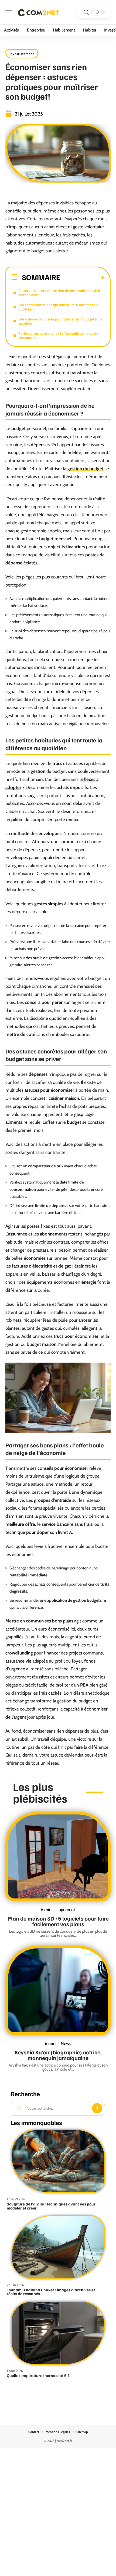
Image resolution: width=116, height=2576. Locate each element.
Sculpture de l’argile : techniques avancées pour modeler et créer (51, 2206)
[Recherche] (86, 12)
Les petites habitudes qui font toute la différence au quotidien (59, 307)
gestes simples (49, 904)
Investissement (22, 54)
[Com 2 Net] (39, 12)
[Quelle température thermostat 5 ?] (58, 2333)
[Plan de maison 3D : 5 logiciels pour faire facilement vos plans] (58, 1856)
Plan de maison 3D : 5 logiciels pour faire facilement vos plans (58, 1921)
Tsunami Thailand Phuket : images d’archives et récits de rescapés (51, 2292)
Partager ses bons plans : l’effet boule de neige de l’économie (58, 335)
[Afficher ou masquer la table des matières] (83, 278)
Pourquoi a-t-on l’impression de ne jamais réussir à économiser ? (59, 293)
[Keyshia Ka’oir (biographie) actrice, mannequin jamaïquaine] (58, 1990)
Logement (66, 1910)
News (66, 2043)
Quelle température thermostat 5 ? (38, 2375)
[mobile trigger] (10, 12)
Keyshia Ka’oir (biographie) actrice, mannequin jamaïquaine (58, 2055)
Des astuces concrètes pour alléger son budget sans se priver (60, 321)
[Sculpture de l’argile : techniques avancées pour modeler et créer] (58, 2161)
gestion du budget (86, 469)
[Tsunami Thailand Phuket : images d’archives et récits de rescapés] (58, 2247)
